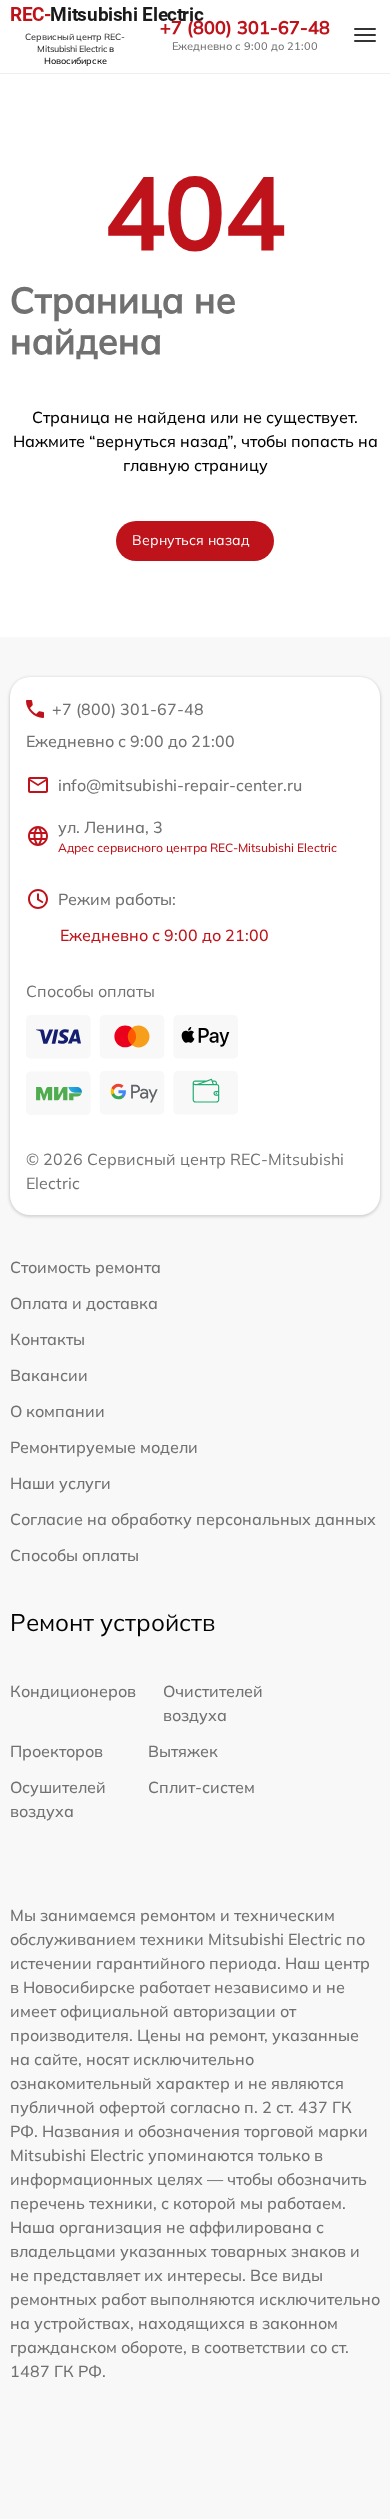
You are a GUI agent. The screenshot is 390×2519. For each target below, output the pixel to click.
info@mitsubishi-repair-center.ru (180, 785)
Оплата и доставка (84, 1303)
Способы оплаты (74, 1555)
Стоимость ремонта (85, 1267)
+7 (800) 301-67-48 (245, 28)
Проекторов (56, 1751)
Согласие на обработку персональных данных (193, 1519)
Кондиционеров (73, 1691)
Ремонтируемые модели (104, 1447)
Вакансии (49, 1375)
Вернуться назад (191, 540)
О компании (57, 1411)
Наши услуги (60, 1483)
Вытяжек (183, 1751)
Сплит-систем (201, 1787)
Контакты (47, 1339)
